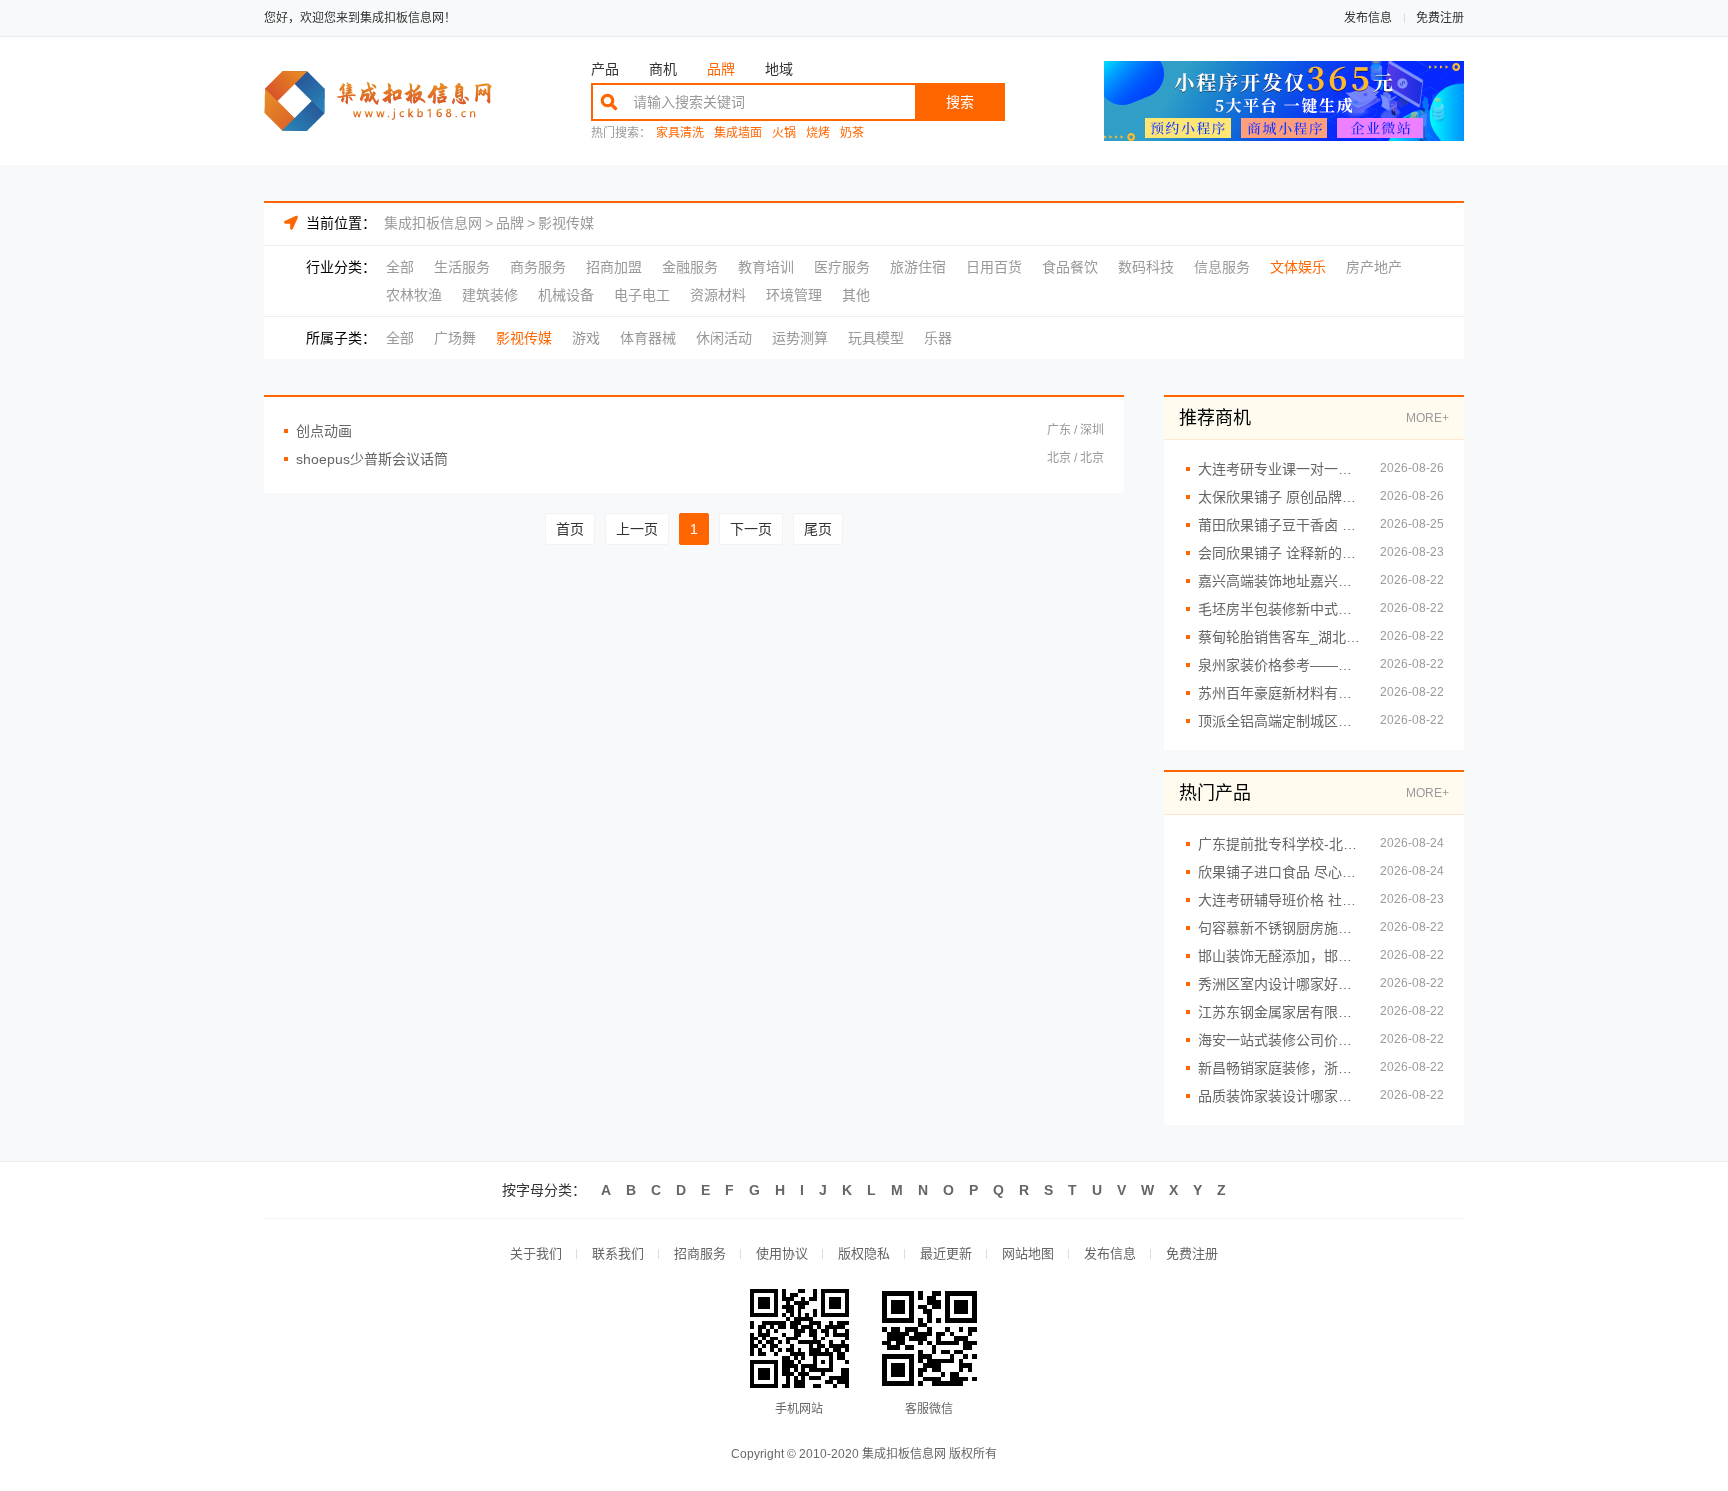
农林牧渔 (414, 295)
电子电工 (642, 295)
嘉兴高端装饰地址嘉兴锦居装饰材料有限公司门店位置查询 (1279, 581)
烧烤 (818, 133)
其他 (856, 295)
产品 (605, 69)
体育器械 (648, 338)
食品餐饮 (1070, 267)
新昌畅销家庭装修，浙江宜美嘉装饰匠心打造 (1279, 1068)
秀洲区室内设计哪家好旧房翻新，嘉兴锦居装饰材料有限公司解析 (1279, 984)
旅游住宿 (918, 267)
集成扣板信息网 (433, 223)
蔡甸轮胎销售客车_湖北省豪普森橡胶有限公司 (1279, 637)
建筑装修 (490, 295)
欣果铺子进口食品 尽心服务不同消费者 (1279, 872)
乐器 (938, 338)
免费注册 (1440, 18)
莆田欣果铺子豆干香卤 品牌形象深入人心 (1279, 525)
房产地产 (1374, 267)
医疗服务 (842, 267)
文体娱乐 (1298, 267)
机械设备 (566, 295)
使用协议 (782, 1253)
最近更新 (946, 1253)
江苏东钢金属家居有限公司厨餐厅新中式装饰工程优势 (1279, 1012)
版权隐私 (864, 1253)
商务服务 (538, 267)
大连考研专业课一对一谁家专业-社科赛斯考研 (1279, 469)
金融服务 (690, 267)
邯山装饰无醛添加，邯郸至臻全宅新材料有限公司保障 (1279, 956)
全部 (400, 267)
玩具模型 (876, 338)
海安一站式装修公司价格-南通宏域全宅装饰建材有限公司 (1279, 1040)
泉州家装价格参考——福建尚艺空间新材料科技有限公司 (1279, 665)
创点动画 (324, 431)
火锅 (784, 133)
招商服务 (700, 1253)
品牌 (721, 69)
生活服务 (462, 267)
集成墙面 (738, 133)
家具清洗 (680, 133)
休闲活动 (724, 338)
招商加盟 (614, 267)
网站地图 (1028, 1253)
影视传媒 (566, 223)
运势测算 (800, 338)
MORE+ (1427, 418)
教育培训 (766, 267)
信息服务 (1222, 267)
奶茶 (852, 133)
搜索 (960, 102)
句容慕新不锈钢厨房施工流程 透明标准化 (1279, 928)
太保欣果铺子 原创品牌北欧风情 (1279, 497)
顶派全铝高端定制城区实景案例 (1279, 721)
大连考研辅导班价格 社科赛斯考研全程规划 (1279, 900)
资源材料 (718, 295)
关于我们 (536, 1253)
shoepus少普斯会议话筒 (372, 459)
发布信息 (1368, 18)
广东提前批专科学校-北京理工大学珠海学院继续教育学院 (1279, 844)
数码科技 (1146, 267)
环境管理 (794, 295)
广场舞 (455, 338)
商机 (663, 69)
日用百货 (994, 267)
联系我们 (618, 1253)
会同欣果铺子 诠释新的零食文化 (1279, 553)
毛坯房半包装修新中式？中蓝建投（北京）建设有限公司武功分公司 (1279, 609)
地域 (779, 69)
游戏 (586, 338)
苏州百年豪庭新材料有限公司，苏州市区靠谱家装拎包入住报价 (1279, 693)
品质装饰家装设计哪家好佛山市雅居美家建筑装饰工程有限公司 (1279, 1096)
